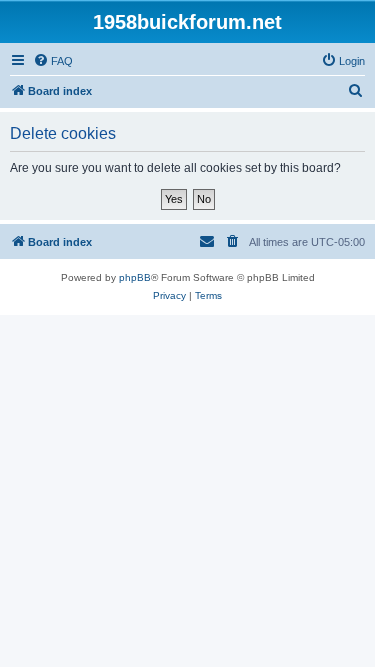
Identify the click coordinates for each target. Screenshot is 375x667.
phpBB (135, 277)
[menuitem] (53, 61)
